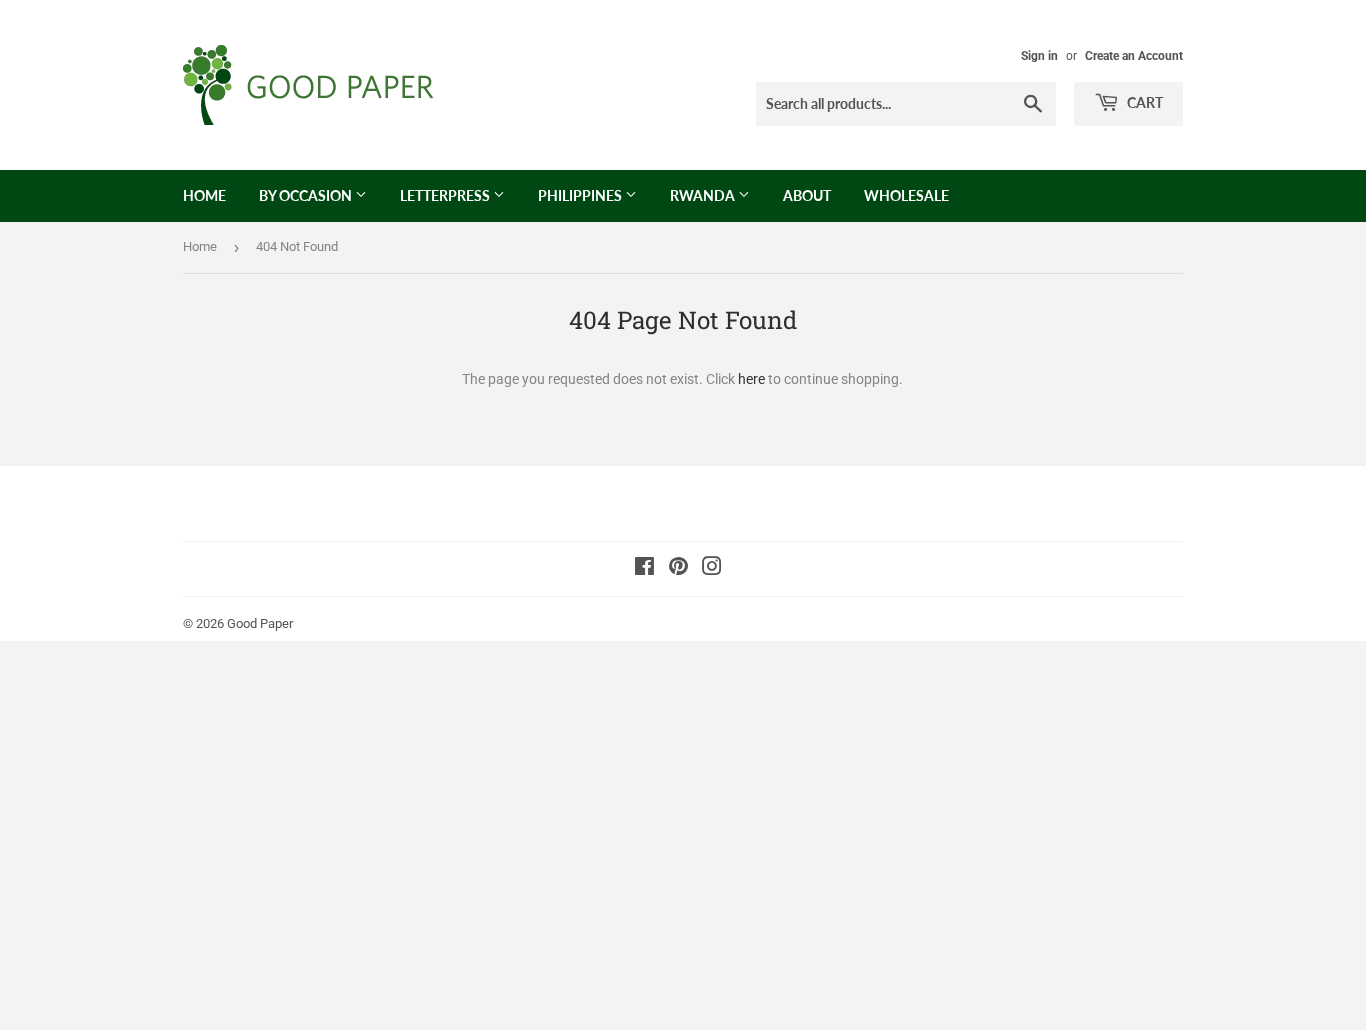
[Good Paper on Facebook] (644, 569)
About (807, 195)
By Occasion (307, 195)
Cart (1143, 102)
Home (204, 195)
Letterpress (446, 195)
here (751, 379)
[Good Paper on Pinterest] (678, 569)
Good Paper (260, 623)
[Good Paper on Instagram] (712, 569)
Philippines (581, 195)
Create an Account (1134, 56)
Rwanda (704, 195)
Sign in (1039, 56)
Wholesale (906, 195)
